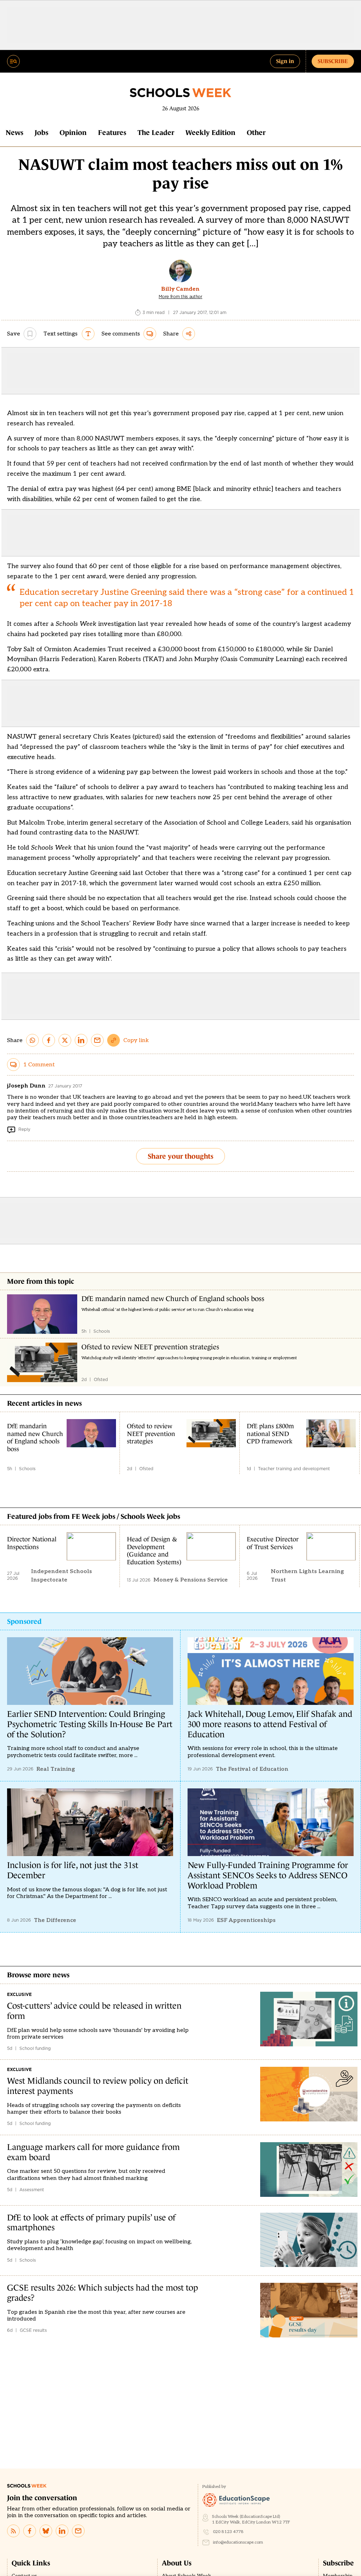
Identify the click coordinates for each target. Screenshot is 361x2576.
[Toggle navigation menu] (13, 61)
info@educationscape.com (238, 2542)
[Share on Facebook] (49, 1040)
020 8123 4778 (228, 2532)
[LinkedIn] (62, 2531)
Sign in (285, 61)
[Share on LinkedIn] (81, 1040)
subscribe (333, 61)
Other (256, 133)
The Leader (156, 133)
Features (112, 133)
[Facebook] (30, 2531)
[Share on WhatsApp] (32, 1040)
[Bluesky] (46, 2531)
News (14, 133)
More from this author (180, 297)
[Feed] (13, 2531)
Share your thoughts (180, 1156)
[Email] (78, 2531)
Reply (24, 1129)
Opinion (73, 133)
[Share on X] (65, 1040)
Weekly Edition (210, 133)
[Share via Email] (97, 1040)
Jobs (41, 133)
